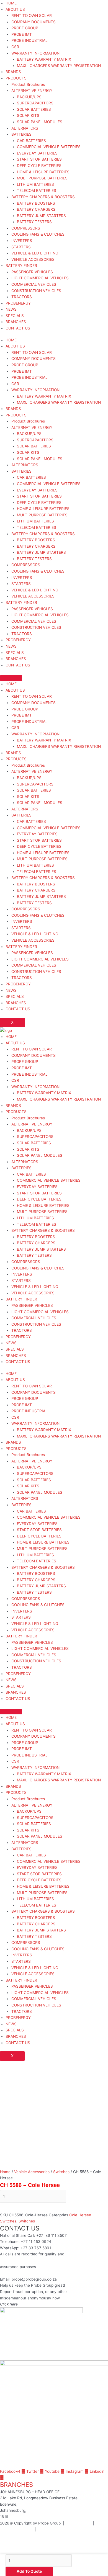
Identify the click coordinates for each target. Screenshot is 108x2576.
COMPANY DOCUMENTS (34, 22)
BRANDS (13, 72)
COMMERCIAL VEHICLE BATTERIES (49, 147)
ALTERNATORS (25, 128)
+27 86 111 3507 (52, 2235)
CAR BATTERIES (31, 141)
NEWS (11, 309)
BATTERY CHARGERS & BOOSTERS (43, 197)
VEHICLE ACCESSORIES (33, 259)
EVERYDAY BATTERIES (37, 153)
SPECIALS (15, 316)
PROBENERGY (18, 303)
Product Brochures (28, 84)
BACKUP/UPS (29, 97)
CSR (15, 47)
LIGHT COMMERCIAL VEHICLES (40, 278)
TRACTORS (22, 297)
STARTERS (21, 247)
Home (5, 2172)
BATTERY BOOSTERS (36, 203)
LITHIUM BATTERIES (35, 184)
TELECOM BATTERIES (37, 190)
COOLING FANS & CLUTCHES (38, 234)
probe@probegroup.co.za (34, 2279)
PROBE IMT (22, 34)
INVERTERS (22, 241)
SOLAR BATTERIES (34, 109)
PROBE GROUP (25, 28)
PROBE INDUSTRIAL (29, 40)
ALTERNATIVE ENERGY (32, 91)
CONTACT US (18, 328)
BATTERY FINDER (21, 266)
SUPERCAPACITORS (35, 103)
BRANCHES (16, 322)
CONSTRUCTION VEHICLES (36, 291)
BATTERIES (21, 134)
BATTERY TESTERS (34, 222)
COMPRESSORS (26, 228)
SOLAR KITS (28, 115)
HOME (11, 3)
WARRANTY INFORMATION (35, 53)
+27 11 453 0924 (36, 2242)
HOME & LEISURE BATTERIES (43, 172)
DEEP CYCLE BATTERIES (39, 166)
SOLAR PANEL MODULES (40, 122)
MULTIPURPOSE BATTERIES (42, 178)
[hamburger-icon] (11, 678)
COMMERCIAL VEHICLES (34, 284)
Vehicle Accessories (32, 2172)
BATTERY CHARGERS (36, 209)
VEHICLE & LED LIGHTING (35, 253)
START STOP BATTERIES (39, 159)
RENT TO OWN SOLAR (32, 16)
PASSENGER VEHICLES (32, 272)
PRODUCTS (16, 78)
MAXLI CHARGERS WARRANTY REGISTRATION (59, 66)
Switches (61, 2172)
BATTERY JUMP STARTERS (41, 216)
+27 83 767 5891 (36, 2248)
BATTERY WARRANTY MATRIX (44, 59)
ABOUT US (15, 9)
